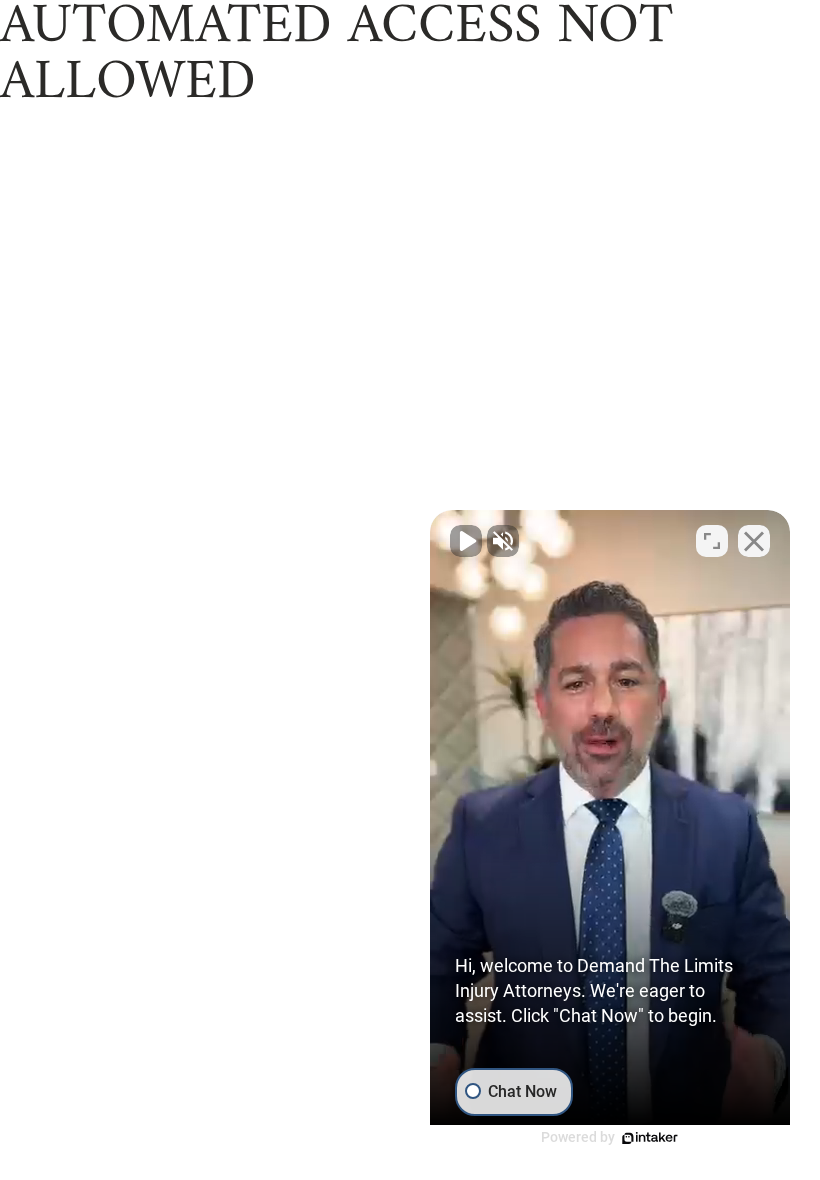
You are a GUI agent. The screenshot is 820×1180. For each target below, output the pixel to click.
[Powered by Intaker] (650, 1138)
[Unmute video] (466, 541)
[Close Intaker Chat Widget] (754, 541)
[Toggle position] (712, 541)
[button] (610, 830)
